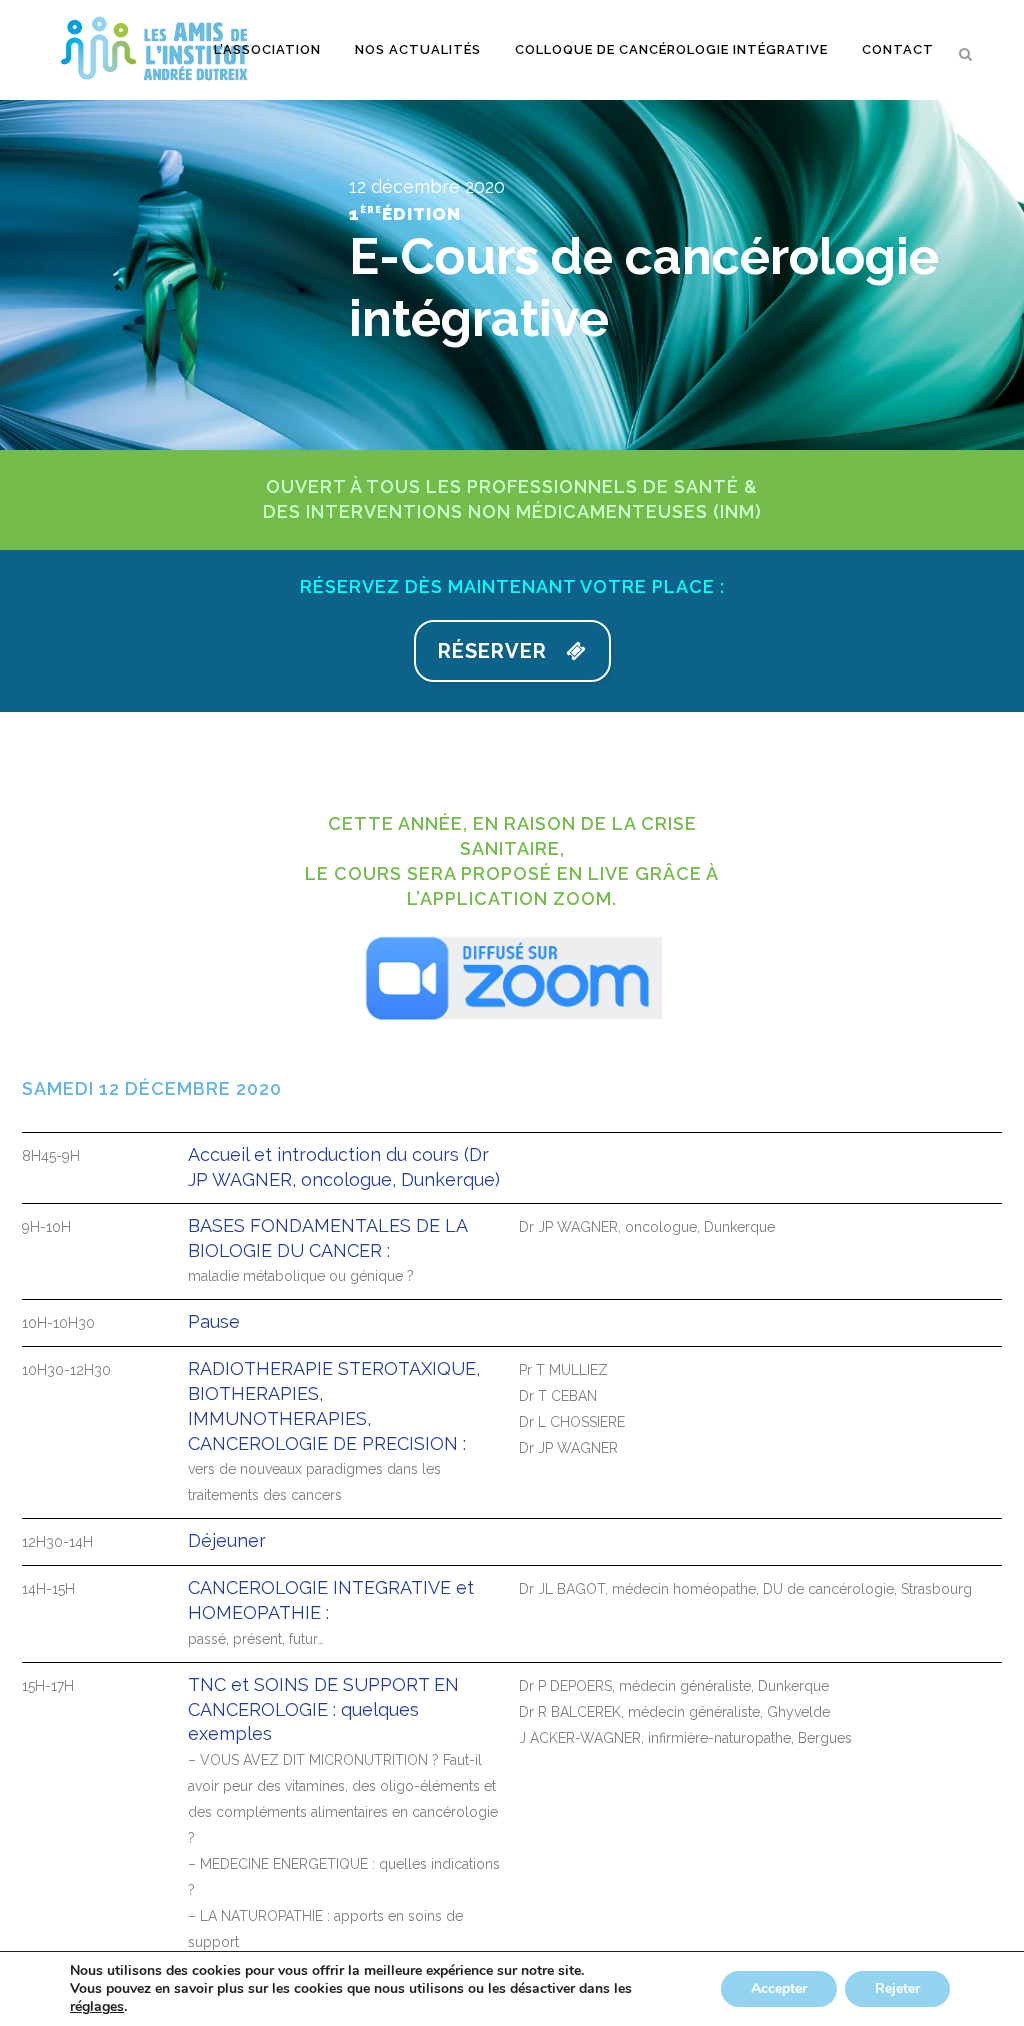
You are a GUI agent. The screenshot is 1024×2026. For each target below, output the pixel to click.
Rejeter (897, 1988)
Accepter (779, 1988)
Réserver (492, 651)
